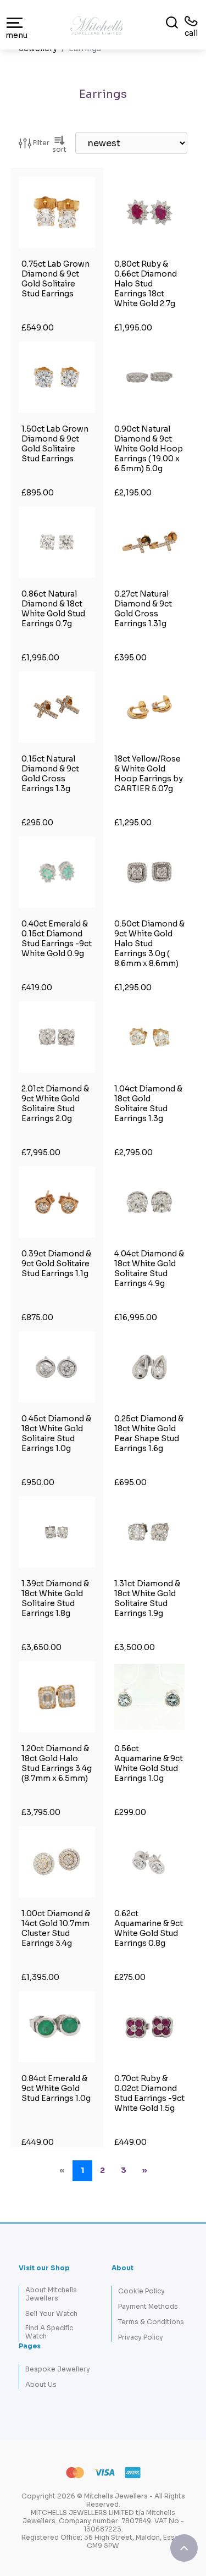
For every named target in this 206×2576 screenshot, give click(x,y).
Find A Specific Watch (49, 2332)
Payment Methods (148, 2306)
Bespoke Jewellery (58, 2369)
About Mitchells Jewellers (51, 2294)
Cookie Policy (141, 2291)
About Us (41, 2384)
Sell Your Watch (51, 2313)
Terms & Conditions (151, 2322)
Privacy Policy (141, 2337)
